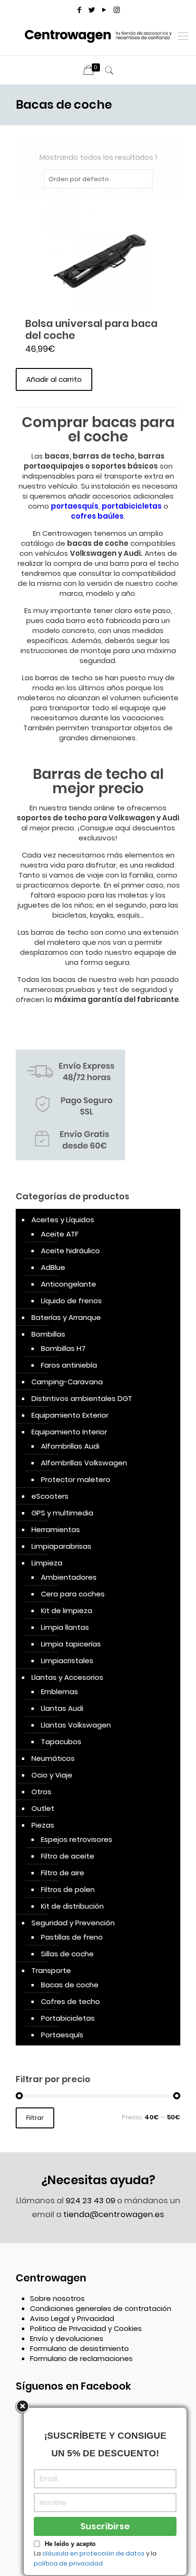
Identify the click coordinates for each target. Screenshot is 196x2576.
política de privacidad (68, 2563)
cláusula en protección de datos (93, 2553)
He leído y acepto (70, 2544)
